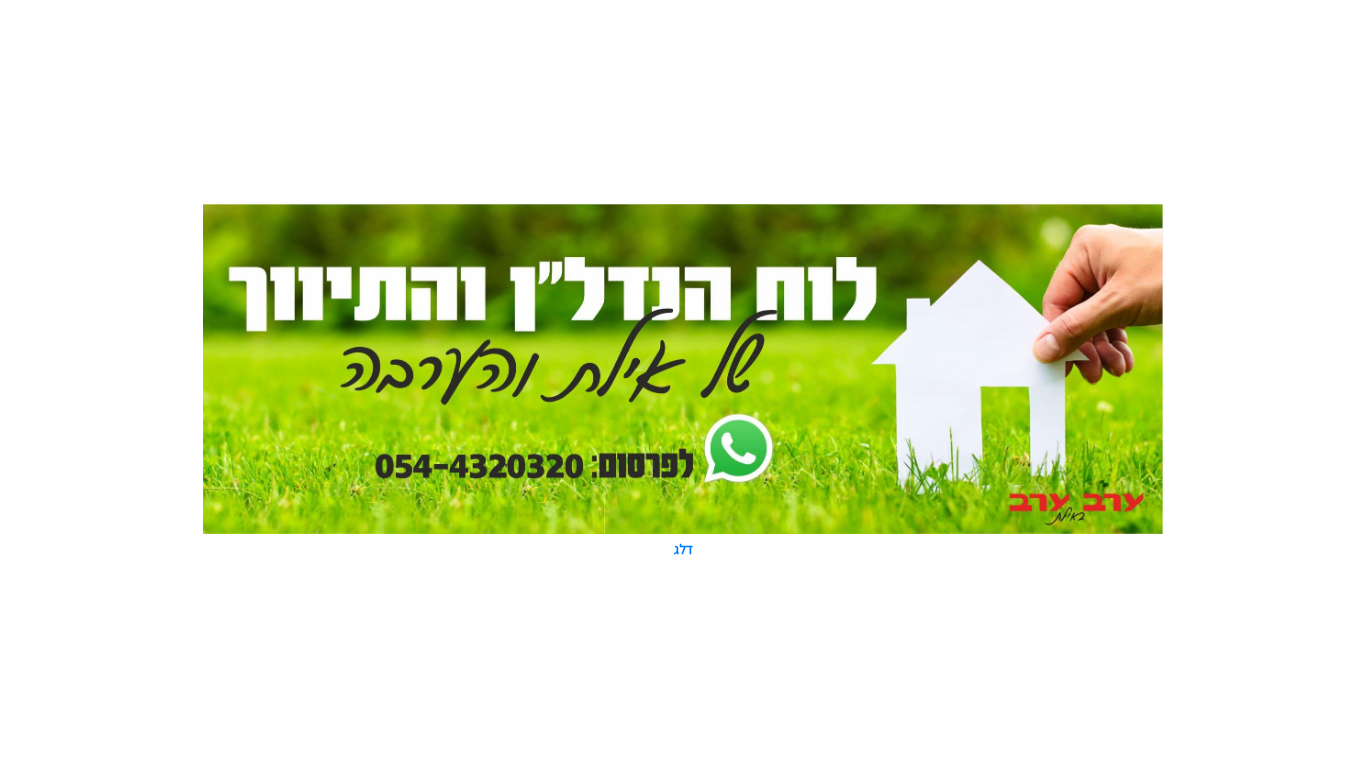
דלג (683, 549)
